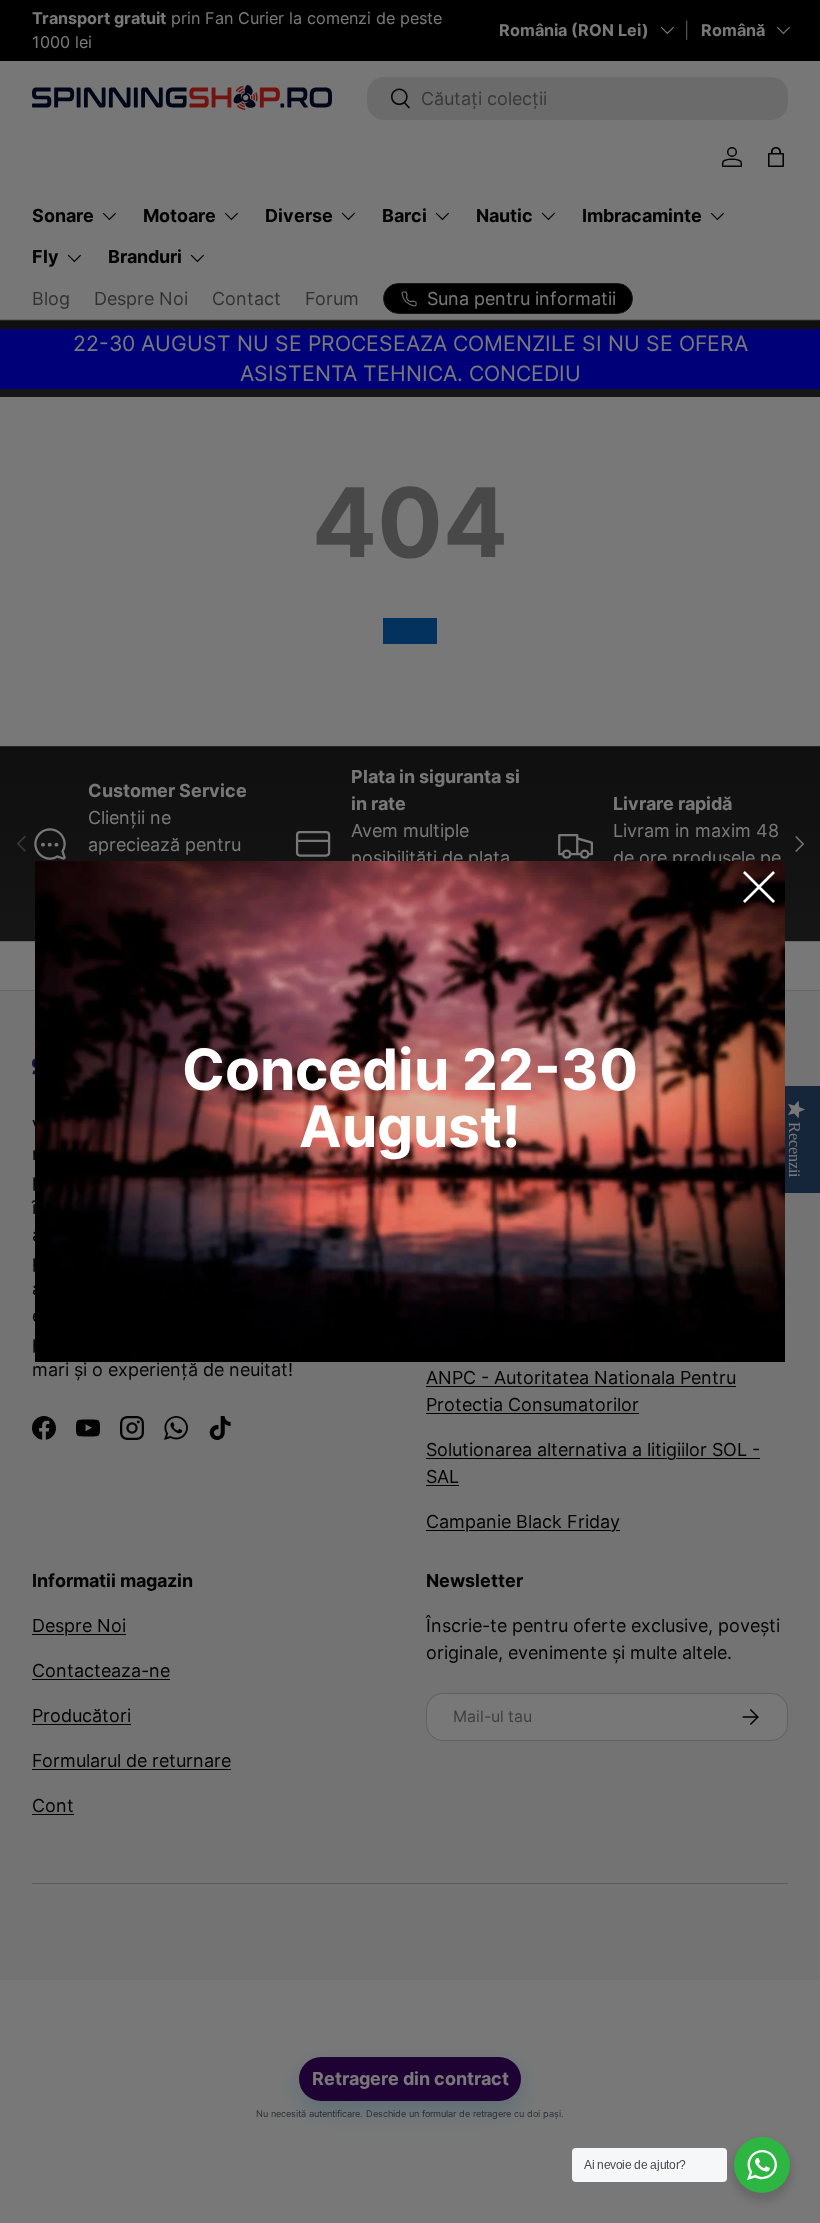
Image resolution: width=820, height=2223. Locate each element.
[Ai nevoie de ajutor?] (762, 2165)
